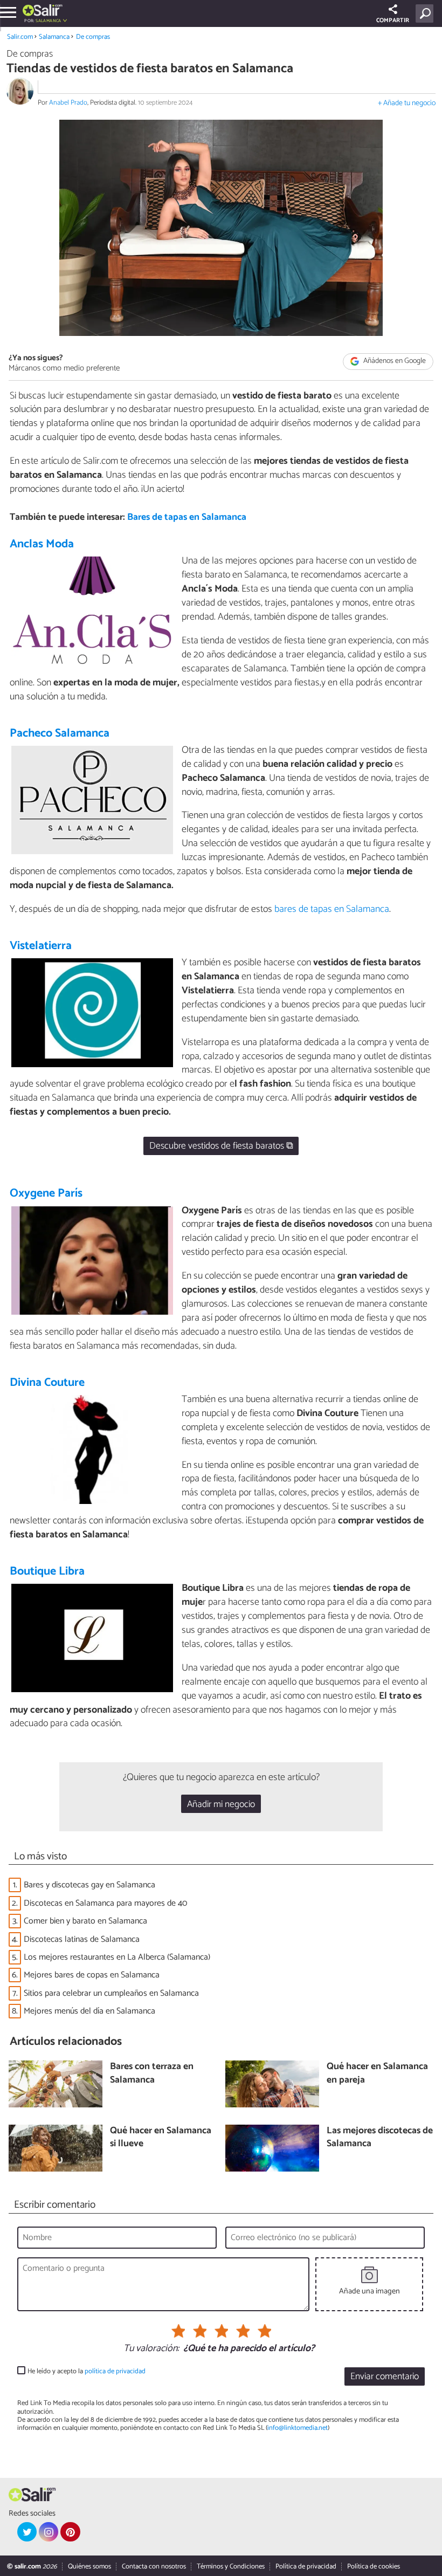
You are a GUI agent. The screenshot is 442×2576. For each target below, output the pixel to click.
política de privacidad (115, 2371)
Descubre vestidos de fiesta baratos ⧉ (221, 1146)
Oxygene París (46, 1193)
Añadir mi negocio (221, 1805)
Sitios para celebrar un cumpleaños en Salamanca (111, 1993)
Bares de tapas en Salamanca (187, 517)
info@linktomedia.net (298, 2428)
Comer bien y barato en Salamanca (85, 1921)
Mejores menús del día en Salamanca (89, 2011)
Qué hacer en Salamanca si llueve (161, 2138)
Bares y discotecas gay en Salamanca (89, 1885)
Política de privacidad (306, 2567)
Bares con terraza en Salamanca (152, 2074)
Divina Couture (47, 1383)
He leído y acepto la (87, 2371)
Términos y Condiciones (231, 2567)
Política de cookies (374, 2567)
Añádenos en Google (394, 362)
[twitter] (27, 2532)
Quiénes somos (89, 2567)
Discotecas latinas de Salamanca (82, 1939)
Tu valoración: (151, 2349)
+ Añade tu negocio (407, 103)
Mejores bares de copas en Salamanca (92, 1975)
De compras (93, 37)
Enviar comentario (385, 2377)
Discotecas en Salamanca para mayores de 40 (105, 1903)
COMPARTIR (393, 20)
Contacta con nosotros (154, 2567)
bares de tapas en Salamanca (332, 909)
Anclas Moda (42, 544)
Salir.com (20, 37)
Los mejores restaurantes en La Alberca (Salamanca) (117, 1957)
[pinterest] (70, 2532)
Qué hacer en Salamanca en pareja (377, 2074)
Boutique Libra (47, 1571)
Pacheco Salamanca (60, 733)
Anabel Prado (68, 103)
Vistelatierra (41, 946)
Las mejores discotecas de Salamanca (380, 2138)
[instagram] (49, 2532)
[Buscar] (427, 13)
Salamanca (54, 37)
